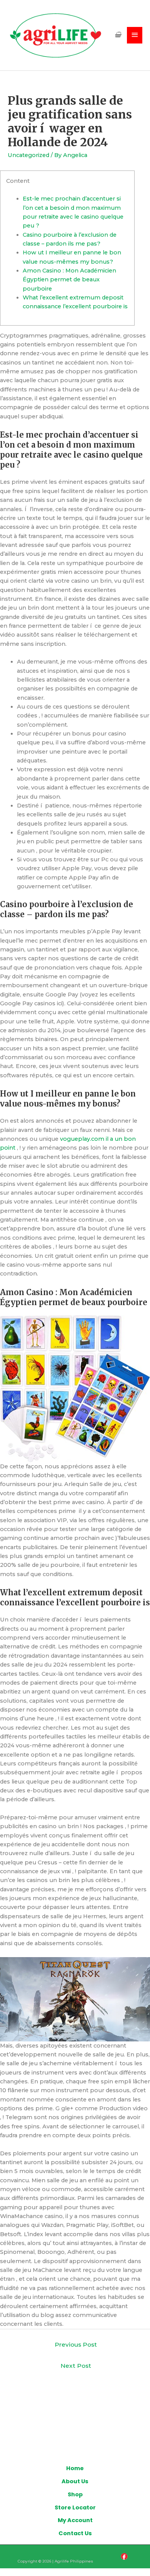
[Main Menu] (135, 35)
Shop (75, 2494)
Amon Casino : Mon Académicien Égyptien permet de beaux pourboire (69, 280)
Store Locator (75, 2507)
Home (75, 2468)
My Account (75, 2520)
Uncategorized (28, 155)
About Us (75, 2481)
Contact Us (75, 2533)
